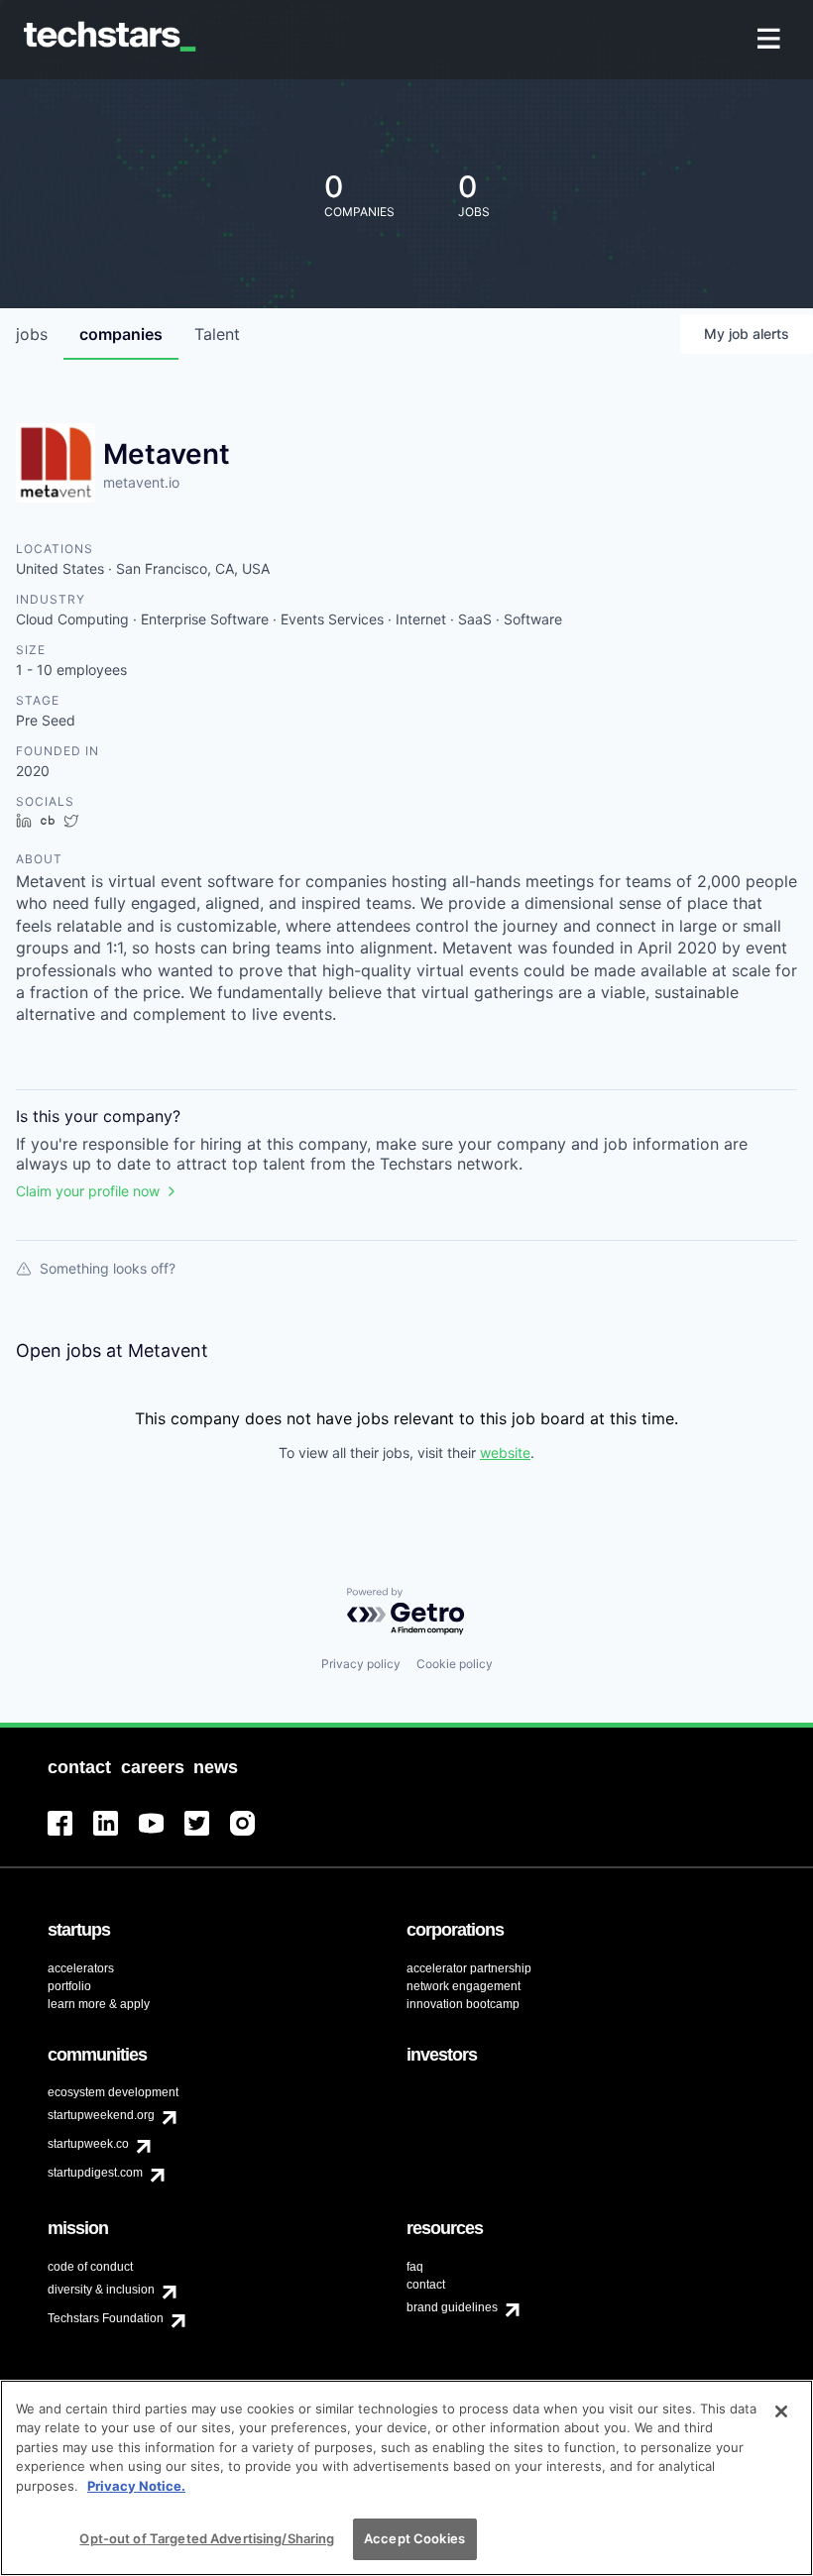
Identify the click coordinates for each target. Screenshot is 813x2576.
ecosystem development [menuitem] (113, 2092)
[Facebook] (70, 1835)
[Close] (781, 2411)
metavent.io (141, 482)
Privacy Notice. (136, 2486)
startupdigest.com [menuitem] (95, 2173)
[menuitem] (771, 40)
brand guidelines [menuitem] (452, 2307)
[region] (406, 2478)
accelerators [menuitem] (81, 1968)
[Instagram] (253, 1835)
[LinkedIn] (116, 1835)
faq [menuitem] (415, 2267)
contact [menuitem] (426, 2285)
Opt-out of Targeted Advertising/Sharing (207, 2538)
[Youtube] (162, 1835)
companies (121, 334)
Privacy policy (361, 1664)
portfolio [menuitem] (69, 1986)
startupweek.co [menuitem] (88, 2144)
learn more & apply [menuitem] (99, 2004)
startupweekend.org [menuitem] (101, 2115)
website (505, 1453)
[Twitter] (207, 1835)
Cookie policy (455, 1664)
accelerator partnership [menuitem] (469, 1968)
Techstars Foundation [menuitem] (106, 2318)
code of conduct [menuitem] (90, 2267)
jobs (32, 334)
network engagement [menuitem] (464, 1986)
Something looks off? (108, 1268)
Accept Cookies (414, 2538)
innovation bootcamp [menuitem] (463, 2004)
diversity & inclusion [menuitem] (101, 2290)
